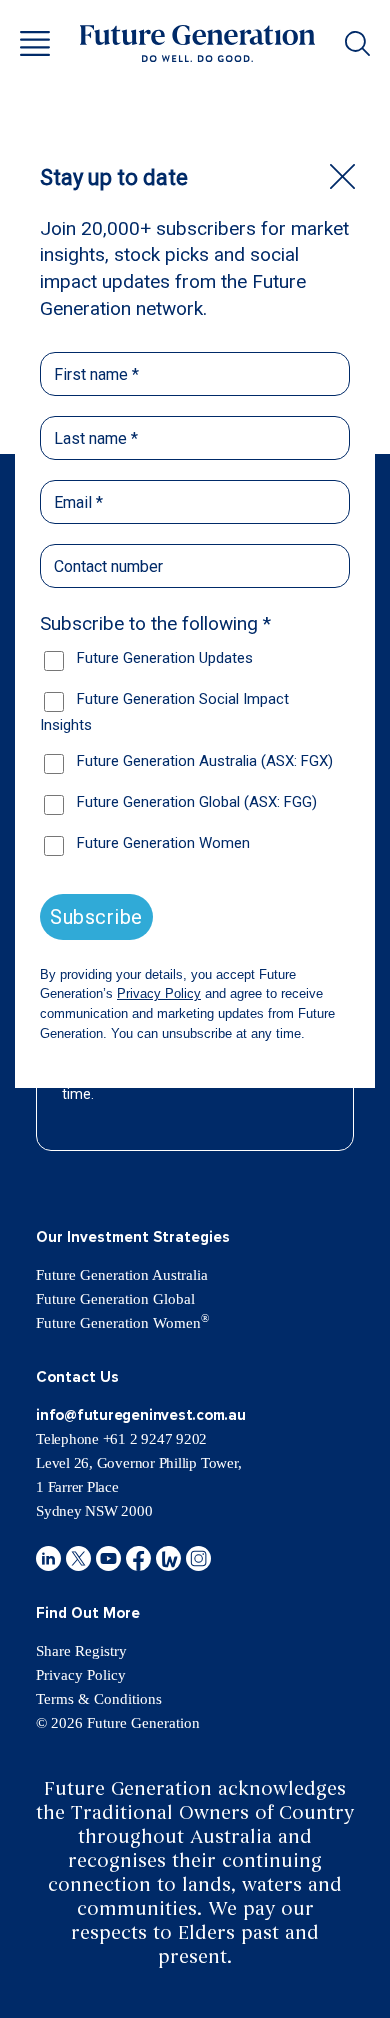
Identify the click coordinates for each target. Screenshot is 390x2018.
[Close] (342, 176)
